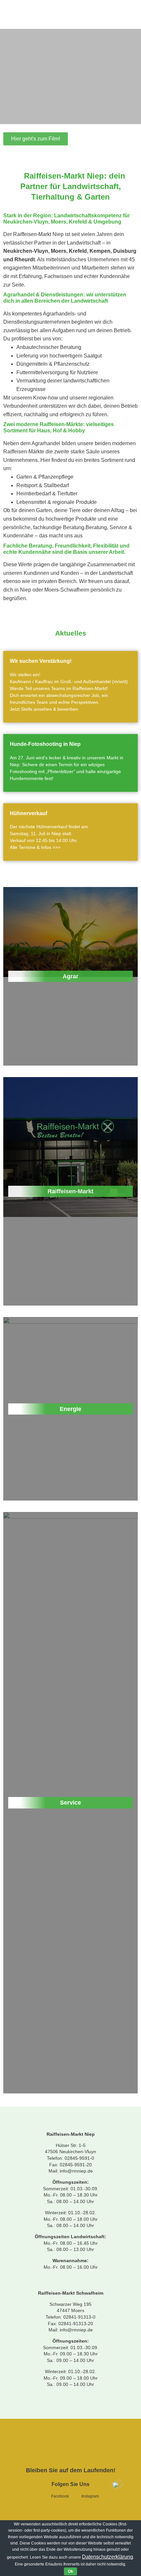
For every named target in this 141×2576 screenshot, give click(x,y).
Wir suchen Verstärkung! (41, 661)
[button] (36, 139)
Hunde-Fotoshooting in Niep (45, 744)
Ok (70, 2571)
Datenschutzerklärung (108, 2557)
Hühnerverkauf (29, 813)
